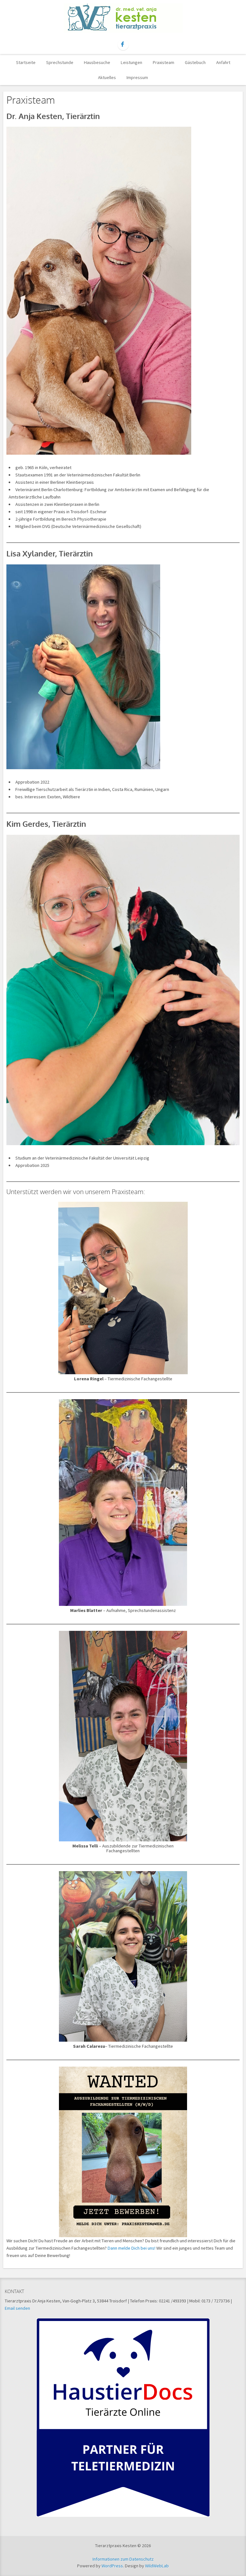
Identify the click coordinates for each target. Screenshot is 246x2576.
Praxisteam (164, 62)
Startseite (26, 62)
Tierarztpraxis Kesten (123, 18)
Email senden (17, 2308)
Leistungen (131, 62)
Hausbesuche (97, 62)
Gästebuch (195, 62)
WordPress (112, 2566)
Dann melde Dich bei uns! (132, 2248)
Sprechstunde (60, 62)
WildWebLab (157, 2566)
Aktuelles (107, 77)
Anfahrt (223, 62)
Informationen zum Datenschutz (123, 2559)
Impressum (137, 77)
